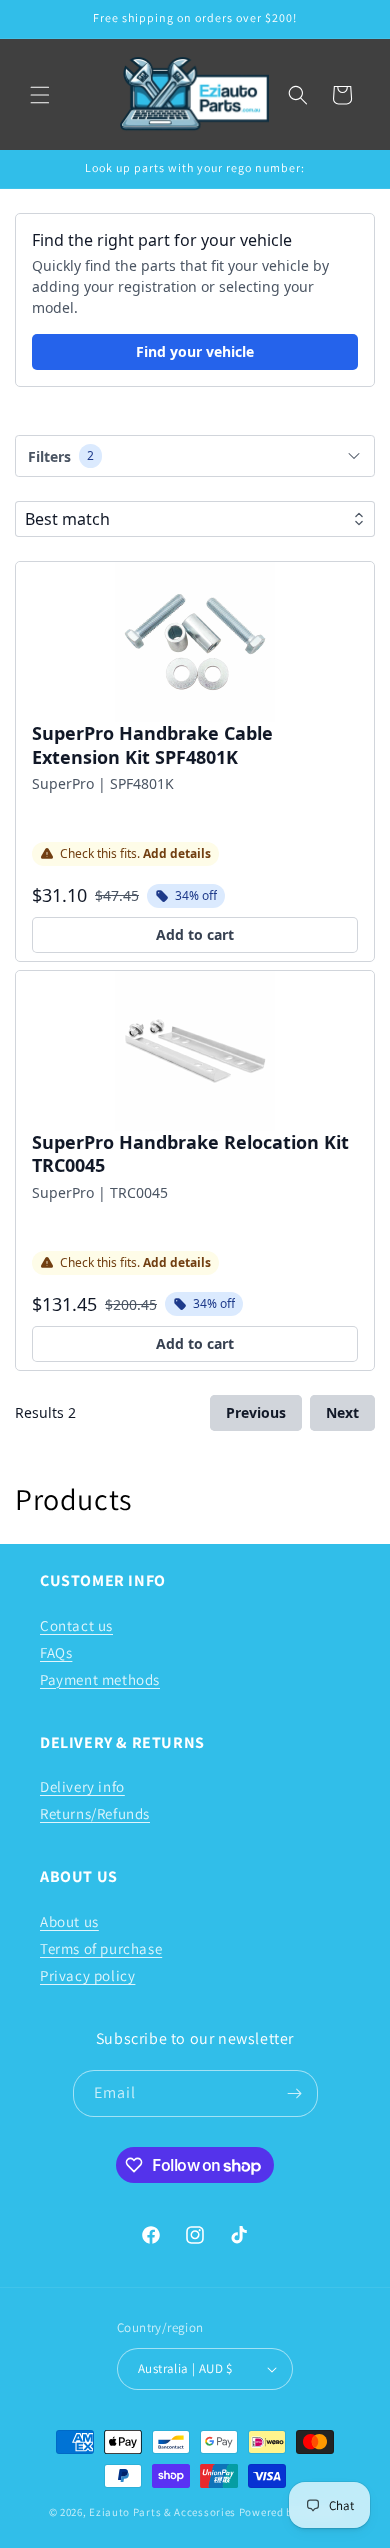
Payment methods (100, 1679)
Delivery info (82, 1786)
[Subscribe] (295, 2093)
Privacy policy (87, 1975)
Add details (177, 854)
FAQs (56, 1652)
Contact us (76, 1625)
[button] (40, 95)
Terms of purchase (101, 1948)
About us (69, 1921)
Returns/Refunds (95, 1813)
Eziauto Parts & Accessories (162, 2512)
